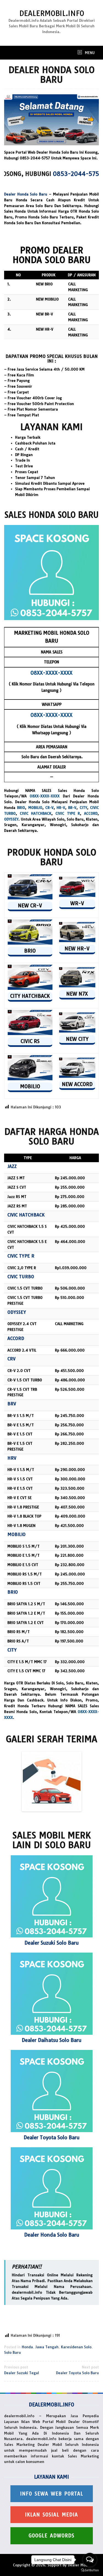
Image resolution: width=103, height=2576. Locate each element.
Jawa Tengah (47, 2347)
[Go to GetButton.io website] (90, 2570)
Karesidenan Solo (76, 2347)
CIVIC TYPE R (68, 813)
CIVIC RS (30, 1041)
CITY (83, 808)
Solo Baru (12, 2352)
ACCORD (91, 813)
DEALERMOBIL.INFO (52, 13)
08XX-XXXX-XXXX (45, 796)
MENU (89, 53)
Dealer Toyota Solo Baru (51, 2137)
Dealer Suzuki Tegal (22, 2370)
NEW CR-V (30, 906)
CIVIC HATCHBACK (36, 813)
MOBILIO (35, 808)
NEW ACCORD (77, 1084)
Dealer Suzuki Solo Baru (51, 1943)
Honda (27, 2347)
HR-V (61, 808)
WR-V (77, 903)
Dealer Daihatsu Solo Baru (51, 2040)
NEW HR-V (77, 949)
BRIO (21, 808)
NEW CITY (77, 1039)
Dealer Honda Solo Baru (26, 194)
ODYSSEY (11, 819)
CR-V (49, 808)
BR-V (72, 808)
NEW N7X (77, 994)
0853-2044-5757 (55, 174)
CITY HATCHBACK (30, 996)
